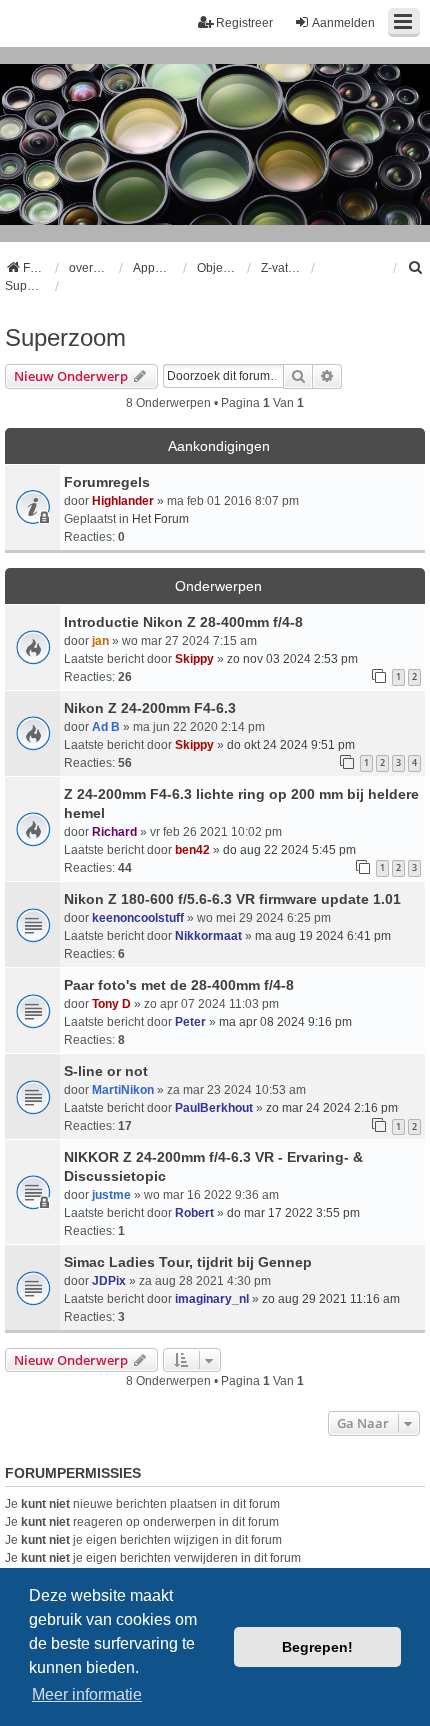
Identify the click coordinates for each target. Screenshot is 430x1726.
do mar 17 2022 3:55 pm (293, 1213)
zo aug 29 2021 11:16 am (331, 1299)
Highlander (123, 501)
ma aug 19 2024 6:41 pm (323, 936)
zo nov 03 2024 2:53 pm (292, 659)
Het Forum (160, 519)
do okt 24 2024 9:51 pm (291, 745)
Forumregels (107, 482)
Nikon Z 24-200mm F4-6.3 (150, 708)
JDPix (109, 1281)
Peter (190, 1022)
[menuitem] (416, 268)
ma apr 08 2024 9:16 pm (285, 1022)
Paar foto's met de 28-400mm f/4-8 (179, 985)
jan (100, 641)
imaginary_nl (212, 1299)
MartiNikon (123, 1090)
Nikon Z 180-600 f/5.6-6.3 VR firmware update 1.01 (232, 899)
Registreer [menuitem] (244, 23)
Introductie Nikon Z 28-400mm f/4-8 (183, 622)
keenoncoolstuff (138, 918)
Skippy (194, 659)
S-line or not (106, 1071)
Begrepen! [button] (317, 1647)
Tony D (111, 1004)
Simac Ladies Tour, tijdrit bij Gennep (188, 1262)
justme (111, 1195)
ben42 (192, 850)
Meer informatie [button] (87, 1694)
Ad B (106, 727)
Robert (194, 1213)
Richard (114, 832)
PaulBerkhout (214, 1108)
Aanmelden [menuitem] (343, 23)
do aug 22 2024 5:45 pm (289, 850)
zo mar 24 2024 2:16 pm (332, 1108)
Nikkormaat (208, 936)
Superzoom (65, 337)
